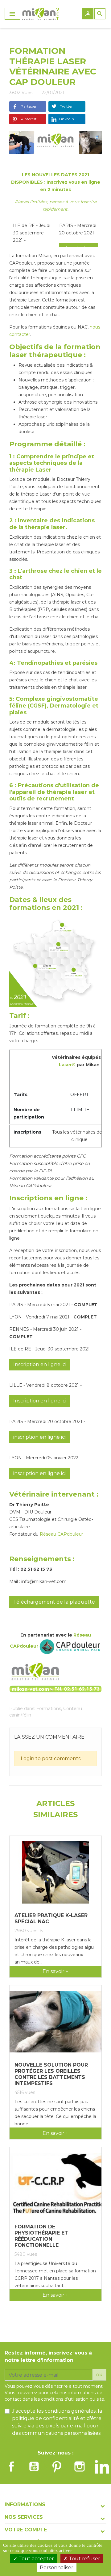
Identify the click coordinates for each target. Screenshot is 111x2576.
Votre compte (26, 2530)
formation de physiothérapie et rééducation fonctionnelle (41, 2236)
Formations (49, 1709)
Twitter (66, 106)
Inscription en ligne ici (40, 1364)
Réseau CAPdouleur (62, 1534)
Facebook (11, 2466)
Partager (28, 106)
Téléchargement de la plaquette (54, 1602)
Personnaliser (57, 2568)
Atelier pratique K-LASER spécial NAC (51, 1918)
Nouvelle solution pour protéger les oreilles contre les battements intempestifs (51, 2074)
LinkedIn (66, 119)
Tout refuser (84, 2559)
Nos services (24, 2517)
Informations (25, 2504)
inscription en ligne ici (39, 1437)
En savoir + (55, 1971)
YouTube (34, 2466)
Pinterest (28, 119)
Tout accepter (36, 2559)
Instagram (80, 2466)
